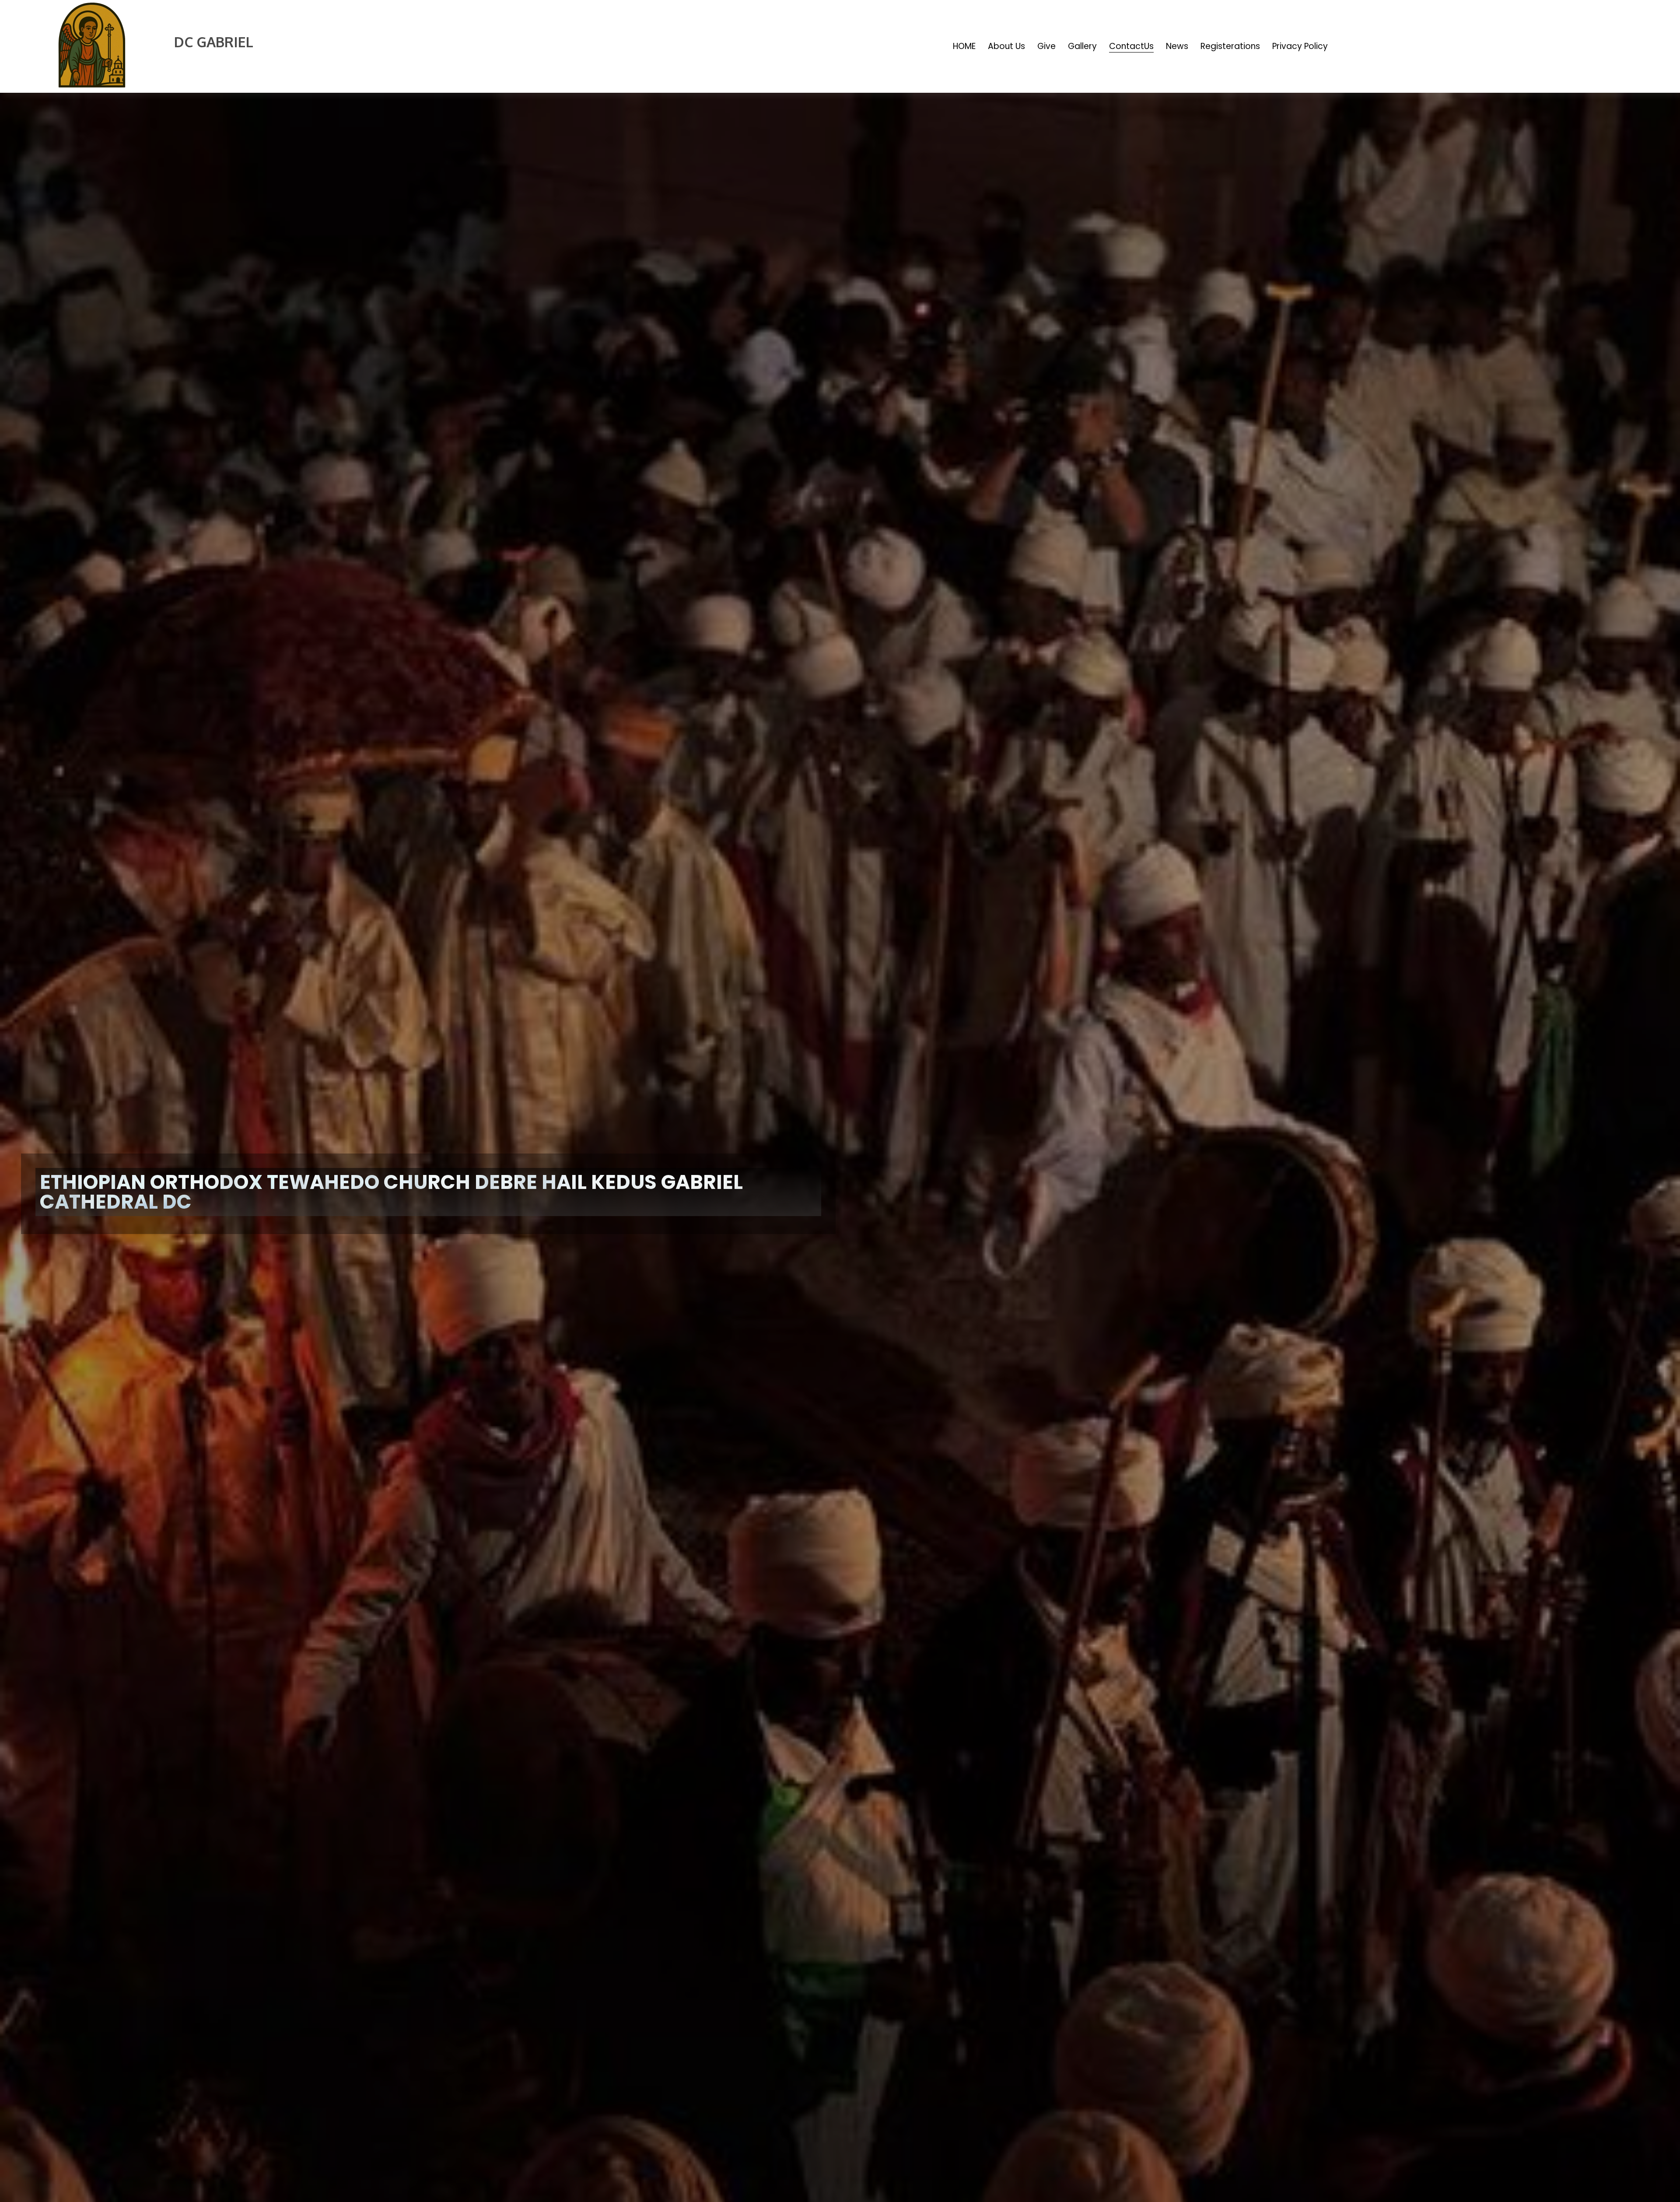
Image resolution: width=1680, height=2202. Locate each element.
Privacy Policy (1300, 46)
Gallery (1082, 46)
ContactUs (1131, 46)
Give (1046, 46)
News (1177, 46)
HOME (964, 46)
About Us (1006, 46)
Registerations (1230, 46)
